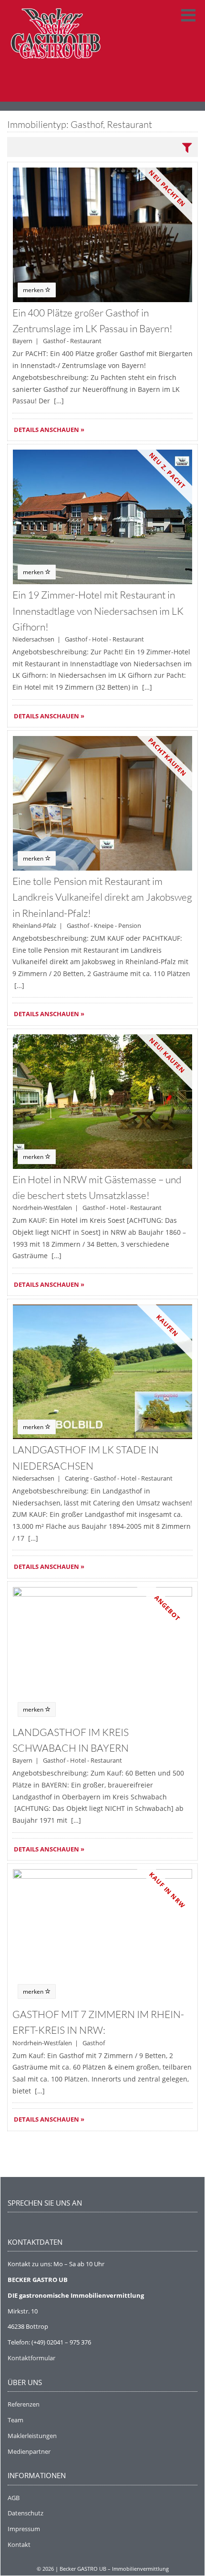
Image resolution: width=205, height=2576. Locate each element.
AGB (14, 2498)
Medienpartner (29, 2451)
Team (15, 2420)
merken (34, 290)
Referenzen (24, 2404)
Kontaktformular (31, 2358)
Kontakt (19, 2544)
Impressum (24, 2529)
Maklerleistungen (32, 2436)
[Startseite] (55, 51)
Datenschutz (26, 2513)
